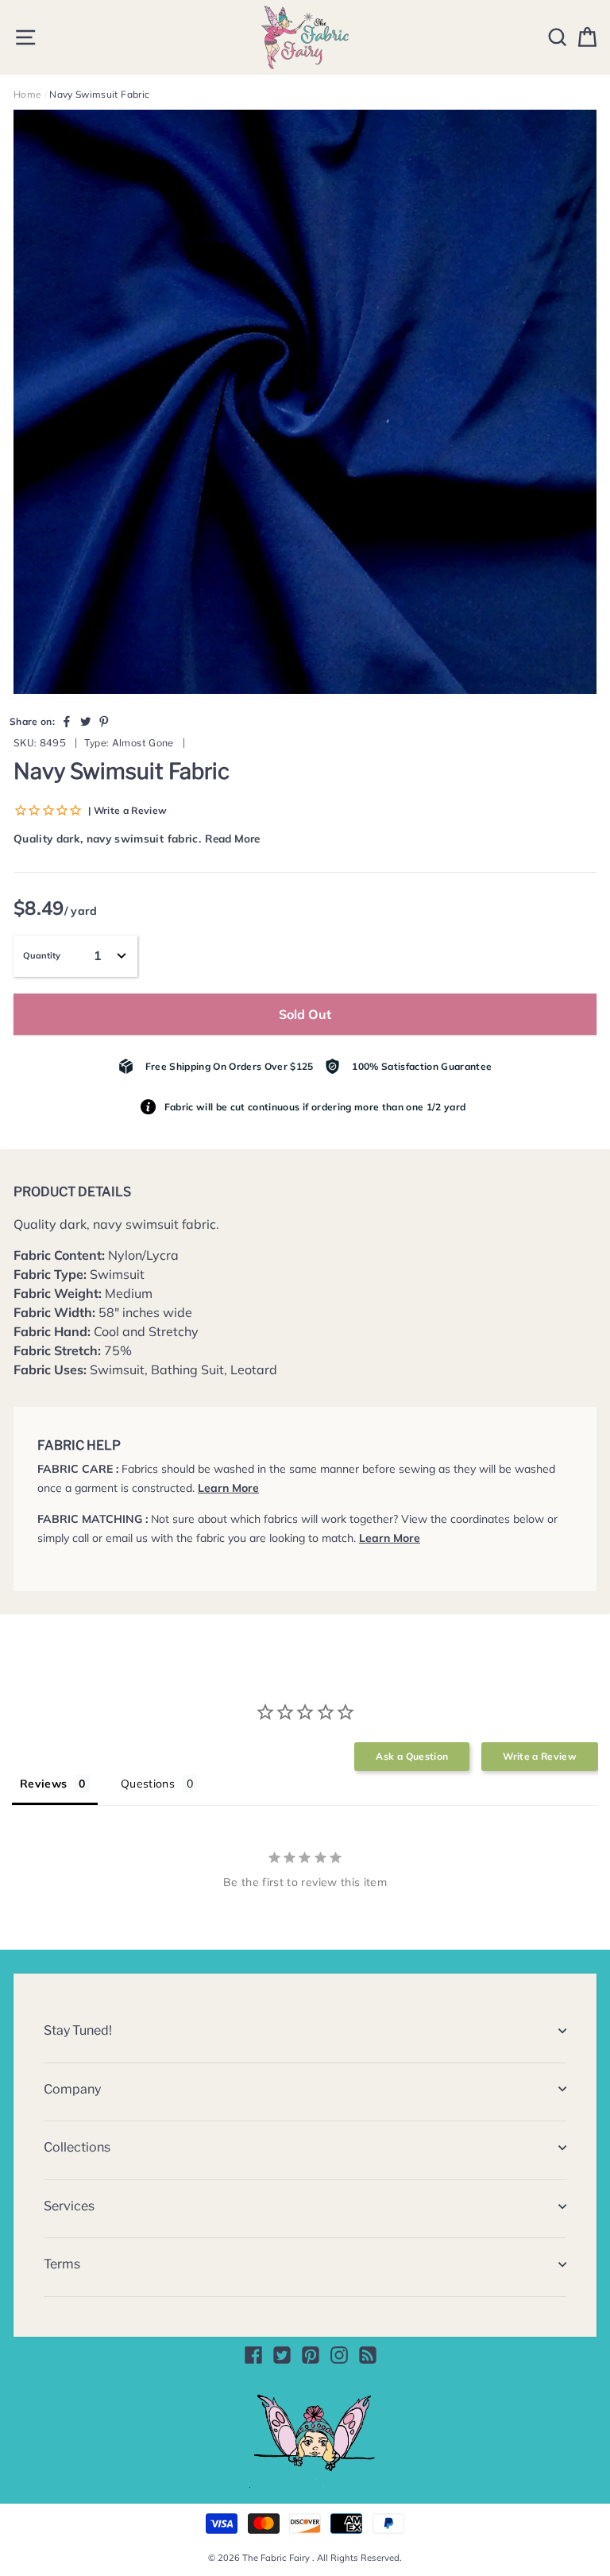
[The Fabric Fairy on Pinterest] (311, 2355)
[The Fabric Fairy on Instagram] (339, 2355)
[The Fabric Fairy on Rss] (368, 2355)
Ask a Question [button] (412, 1756)
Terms (62, 2264)
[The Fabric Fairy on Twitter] (282, 2355)
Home (27, 94)
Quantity (42, 955)
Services (69, 2206)
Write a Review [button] (540, 1756)
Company (72, 2089)
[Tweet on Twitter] (86, 721)
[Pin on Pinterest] (104, 721)
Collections (77, 2147)
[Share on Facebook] (67, 721)
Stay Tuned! (78, 2030)
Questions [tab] (148, 1784)
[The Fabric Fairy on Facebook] (253, 2355)
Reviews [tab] (43, 1784)
